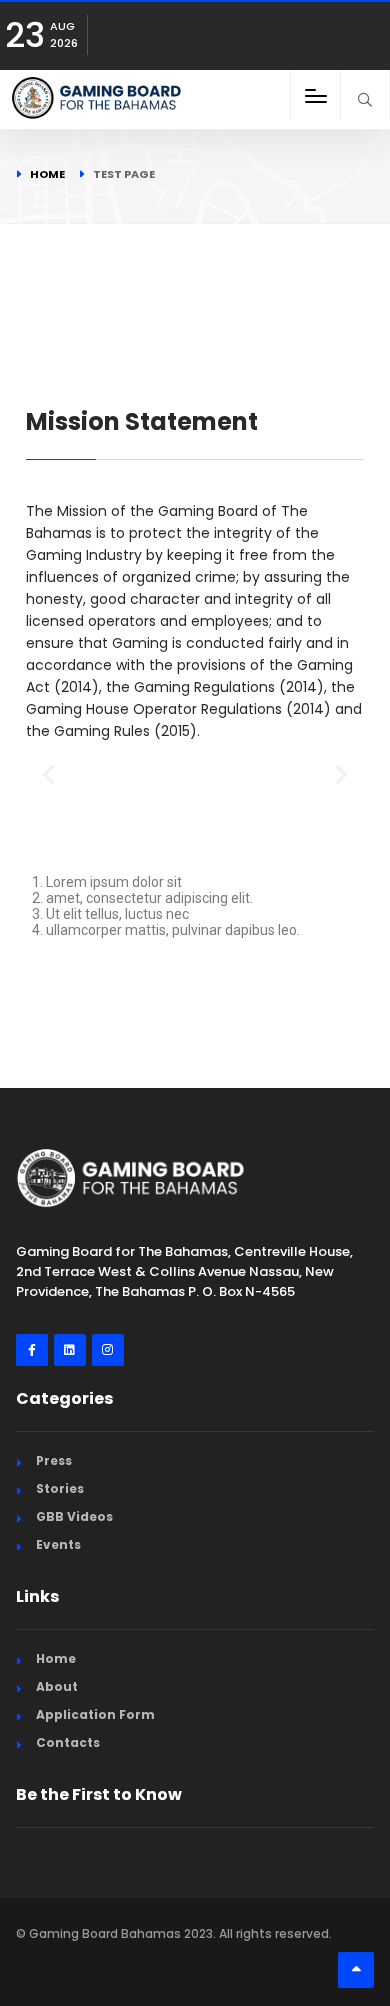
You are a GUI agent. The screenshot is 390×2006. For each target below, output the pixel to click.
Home (47, 174)
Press (54, 1460)
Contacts (68, 1742)
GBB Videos (74, 1516)
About (57, 1686)
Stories (60, 1488)
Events (58, 1544)
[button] (48, 773)
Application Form (95, 1714)
